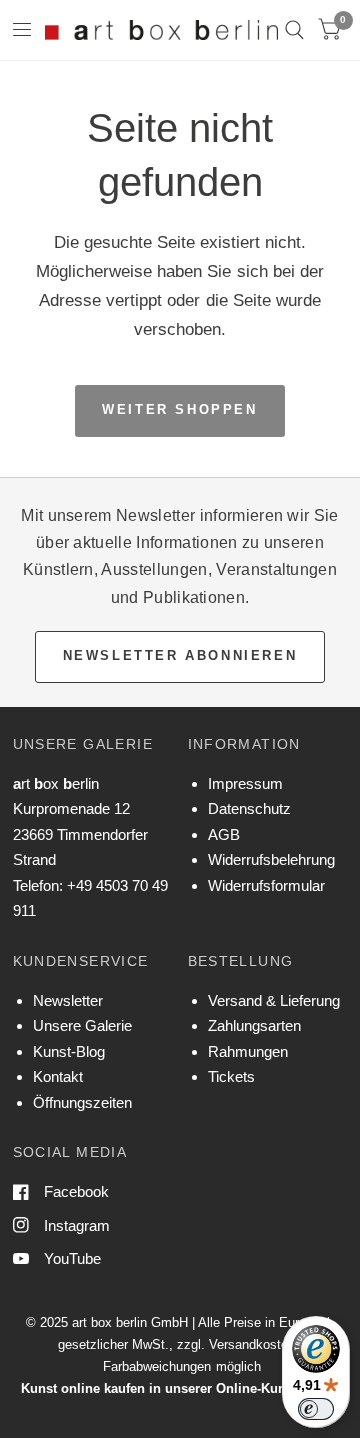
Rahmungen (248, 1051)
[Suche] (294, 30)
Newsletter (68, 1000)
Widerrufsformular (266, 885)
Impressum (245, 783)
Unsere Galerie (82, 1025)
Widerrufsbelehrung (271, 859)
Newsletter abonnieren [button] (180, 655)
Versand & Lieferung (274, 1000)
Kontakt (58, 1076)
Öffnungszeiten (82, 1102)
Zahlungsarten (254, 1025)
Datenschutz (249, 808)
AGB (224, 834)
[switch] (316, 1409)
